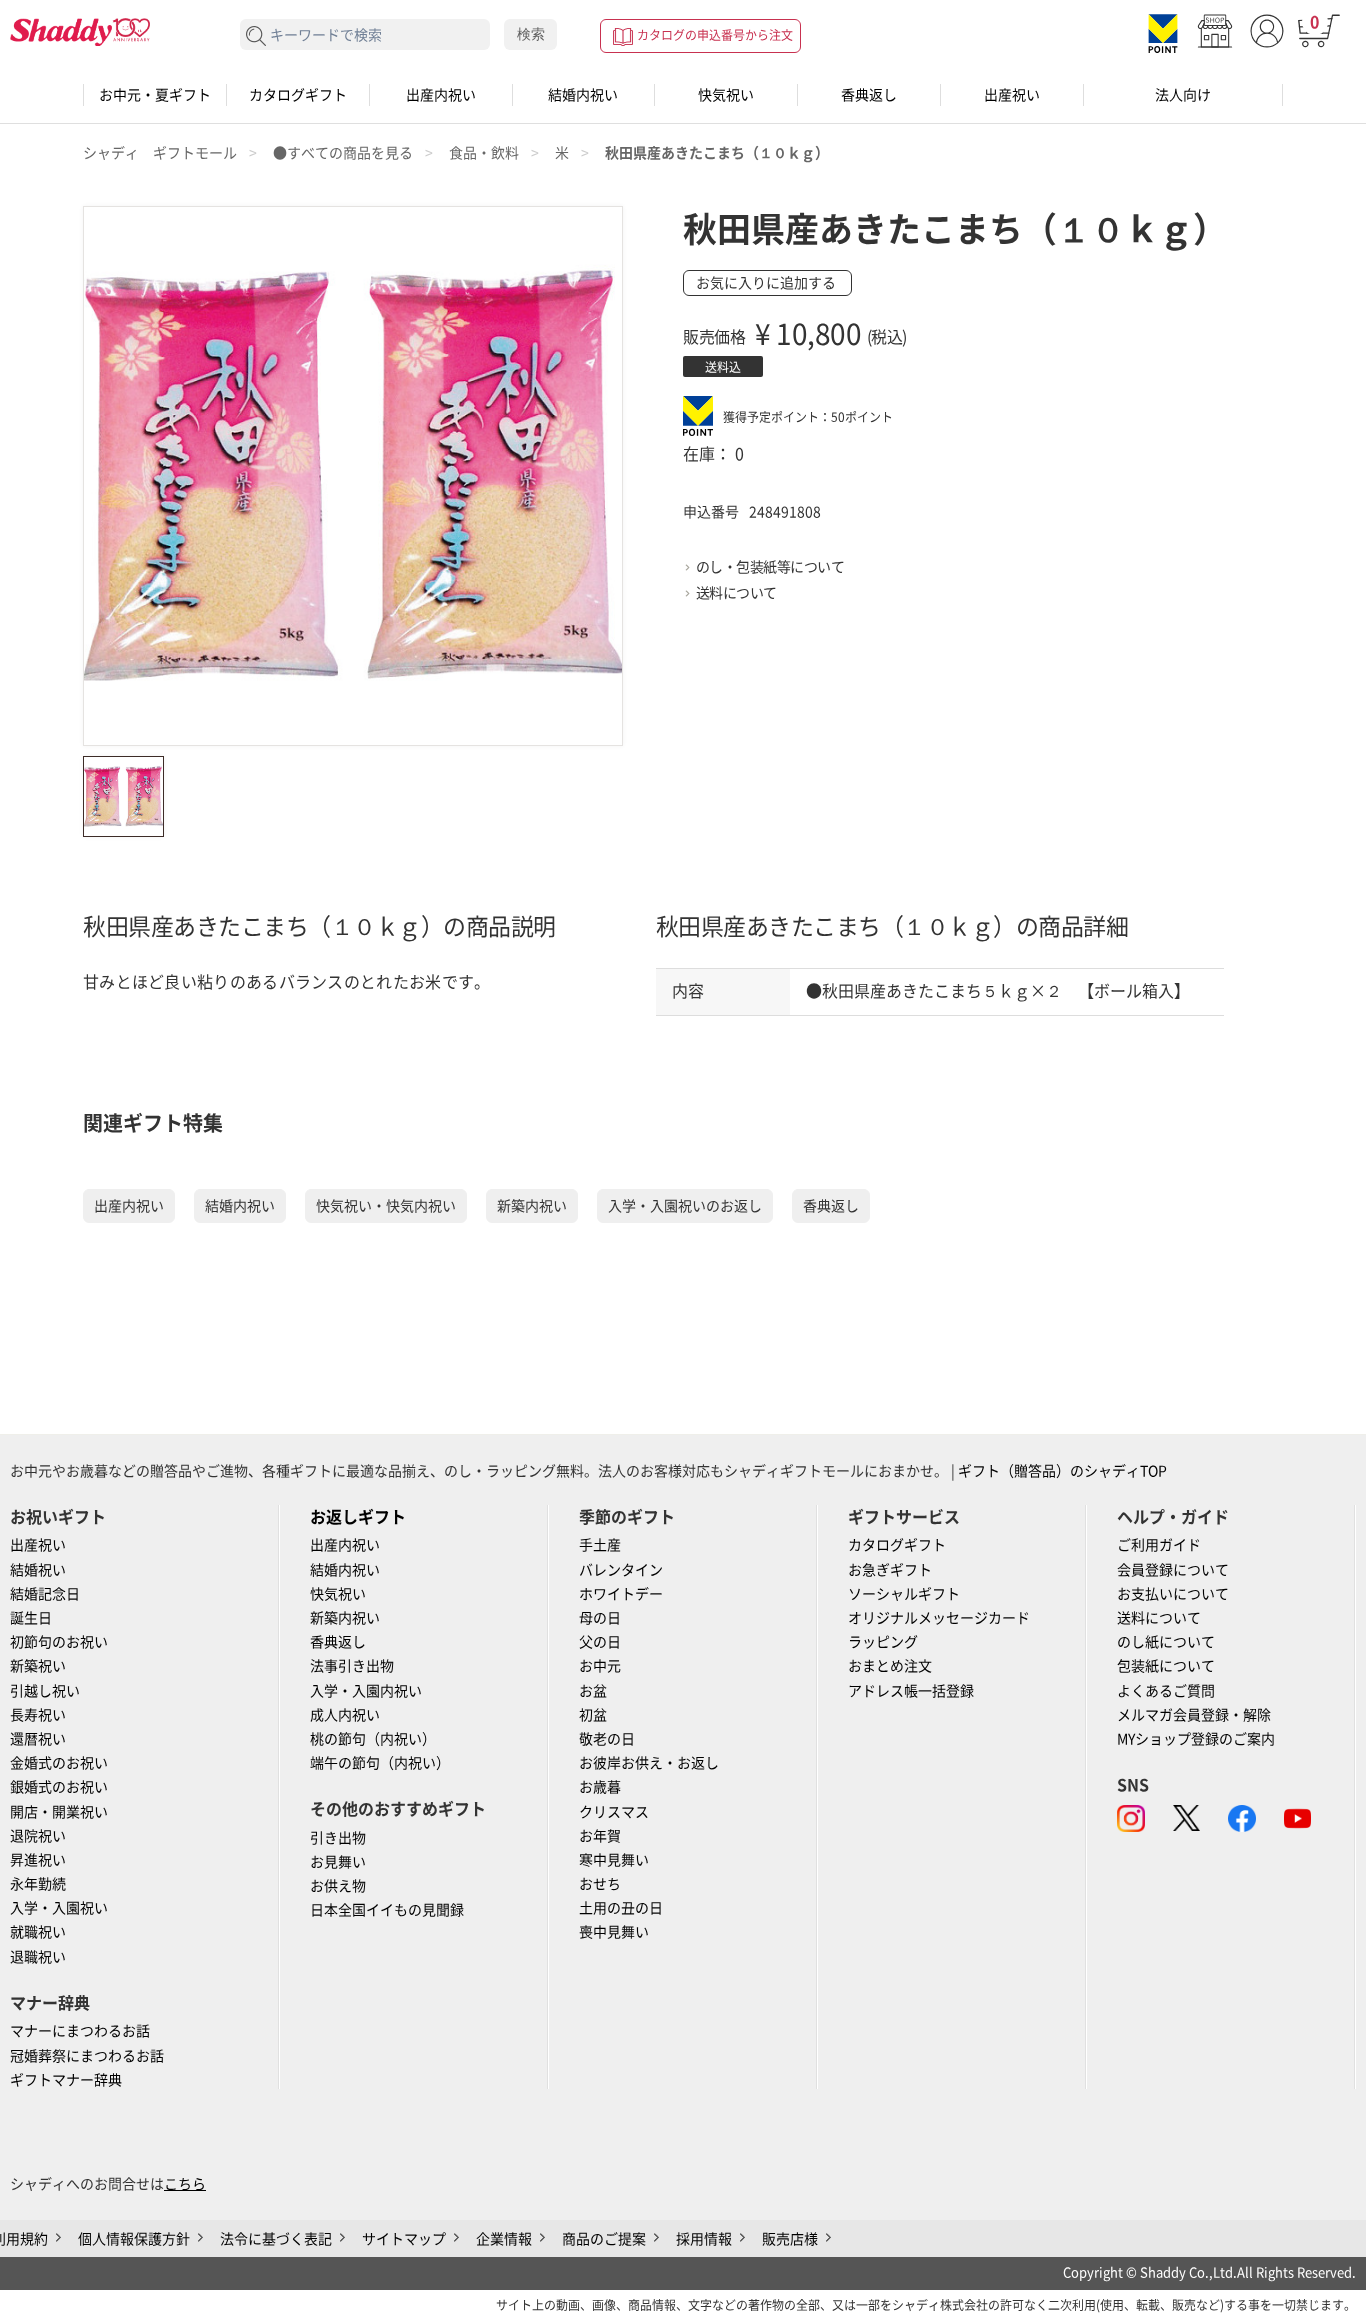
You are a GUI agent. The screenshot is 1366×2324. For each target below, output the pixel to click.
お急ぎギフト (890, 1570)
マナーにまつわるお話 (80, 2031)
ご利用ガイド (1159, 1545)
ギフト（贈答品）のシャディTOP (1062, 1471)
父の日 (600, 1642)
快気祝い (726, 95)
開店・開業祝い (59, 1812)
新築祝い (38, 1666)
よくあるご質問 (1166, 1691)
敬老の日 (607, 1739)
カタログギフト (298, 95)
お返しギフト (358, 1517)
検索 (531, 34)
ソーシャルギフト (904, 1594)
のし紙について (1166, 1642)
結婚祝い (38, 1570)
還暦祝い (38, 1739)
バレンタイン (621, 1570)
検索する (256, 36)
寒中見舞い (614, 1860)
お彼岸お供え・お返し (649, 1763)
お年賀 (600, 1836)
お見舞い (338, 1862)
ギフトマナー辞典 (66, 2080)
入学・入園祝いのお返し (685, 1206)
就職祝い (38, 1932)
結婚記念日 (45, 1594)
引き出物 (338, 1838)
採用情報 (704, 2239)
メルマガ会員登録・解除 (1194, 1715)
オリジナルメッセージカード (939, 1618)
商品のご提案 (604, 2239)
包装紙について (1166, 1666)
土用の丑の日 (621, 1908)
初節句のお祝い (59, 1642)
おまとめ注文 (890, 1666)
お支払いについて (1173, 1594)
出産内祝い (441, 95)
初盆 (593, 1715)
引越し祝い (45, 1691)
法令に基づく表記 (276, 2239)
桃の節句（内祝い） (373, 1739)
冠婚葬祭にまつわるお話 (87, 2056)
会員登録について (1173, 1570)
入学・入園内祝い (366, 1691)
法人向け (1183, 95)
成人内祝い (345, 1715)
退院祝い (38, 1836)
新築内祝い (532, 1206)
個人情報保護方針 (134, 2239)
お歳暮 (600, 1787)
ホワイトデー (621, 1594)
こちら (185, 2184)
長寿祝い (38, 1715)
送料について (736, 593)
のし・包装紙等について (770, 567)
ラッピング (883, 1642)
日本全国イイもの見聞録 (387, 1910)
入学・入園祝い (59, 1908)
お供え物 (338, 1886)
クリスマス (614, 1812)
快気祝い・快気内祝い (386, 1206)
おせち (600, 1884)
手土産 (600, 1545)
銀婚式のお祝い (59, 1787)
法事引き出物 (352, 1666)
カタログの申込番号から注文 (715, 35)
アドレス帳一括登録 (911, 1691)
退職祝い (38, 1957)
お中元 (600, 1666)
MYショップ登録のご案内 (1196, 1739)
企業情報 (504, 2239)
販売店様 (790, 2239)
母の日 (600, 1618)
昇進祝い (38, 1860)
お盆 (593, 1691)
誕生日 (31, 1618)
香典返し (869, 95)
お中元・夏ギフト (155, 95)
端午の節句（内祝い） (380, 1763)
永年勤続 (38, 1884)
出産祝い (1012, 95)
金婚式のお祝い (59, 1763)
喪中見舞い (614, 1932)
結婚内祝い (583, 95)
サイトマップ (404, 2239)
